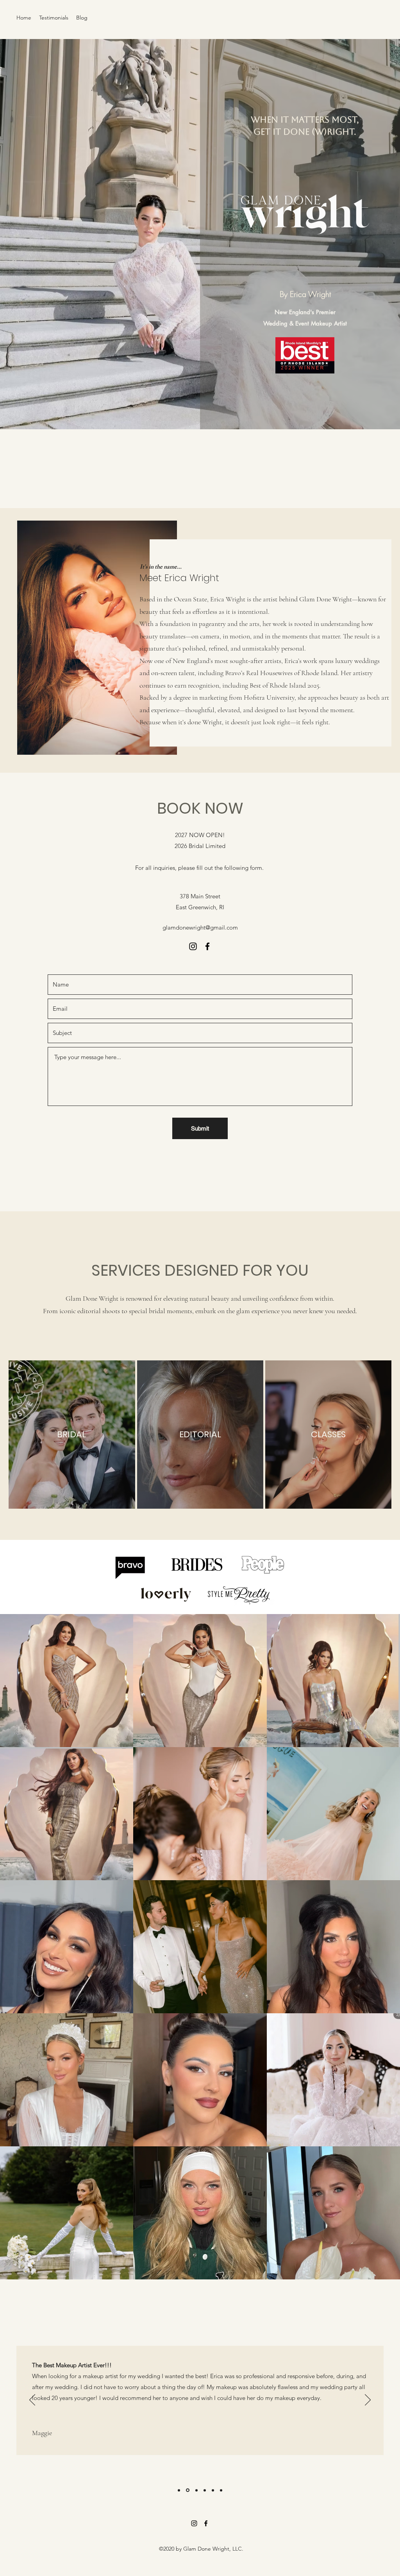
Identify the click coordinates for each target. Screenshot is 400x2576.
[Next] (368, 2400)
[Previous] (32, 2400)
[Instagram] (193, 946)
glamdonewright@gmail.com (200, 927)
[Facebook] (207, 946)
